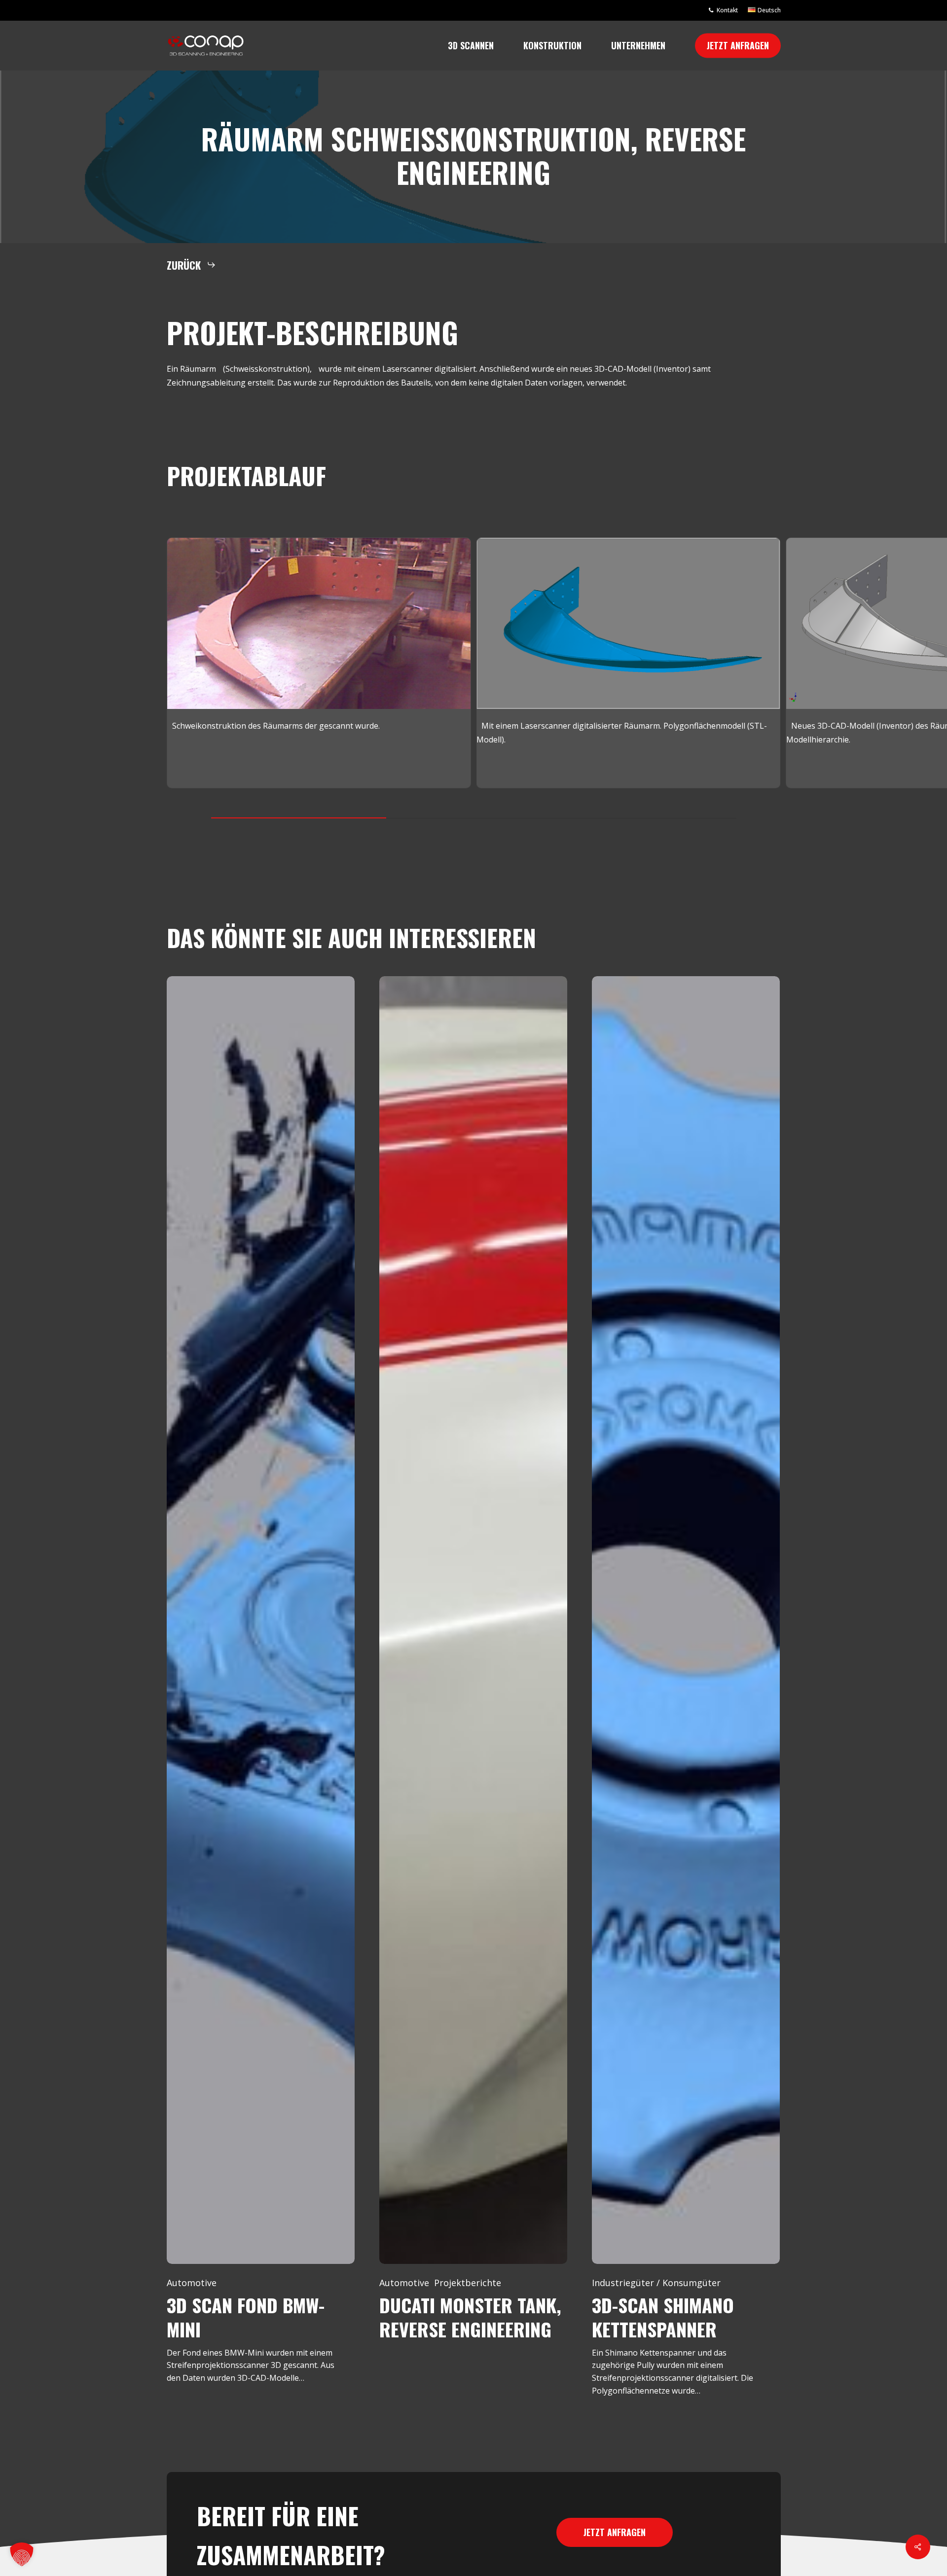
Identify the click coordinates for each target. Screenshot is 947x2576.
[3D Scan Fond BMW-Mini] (261, 1620)
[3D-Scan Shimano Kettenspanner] (686, 1620)
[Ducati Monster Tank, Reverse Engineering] (473, 1620)
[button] (191, 265)
